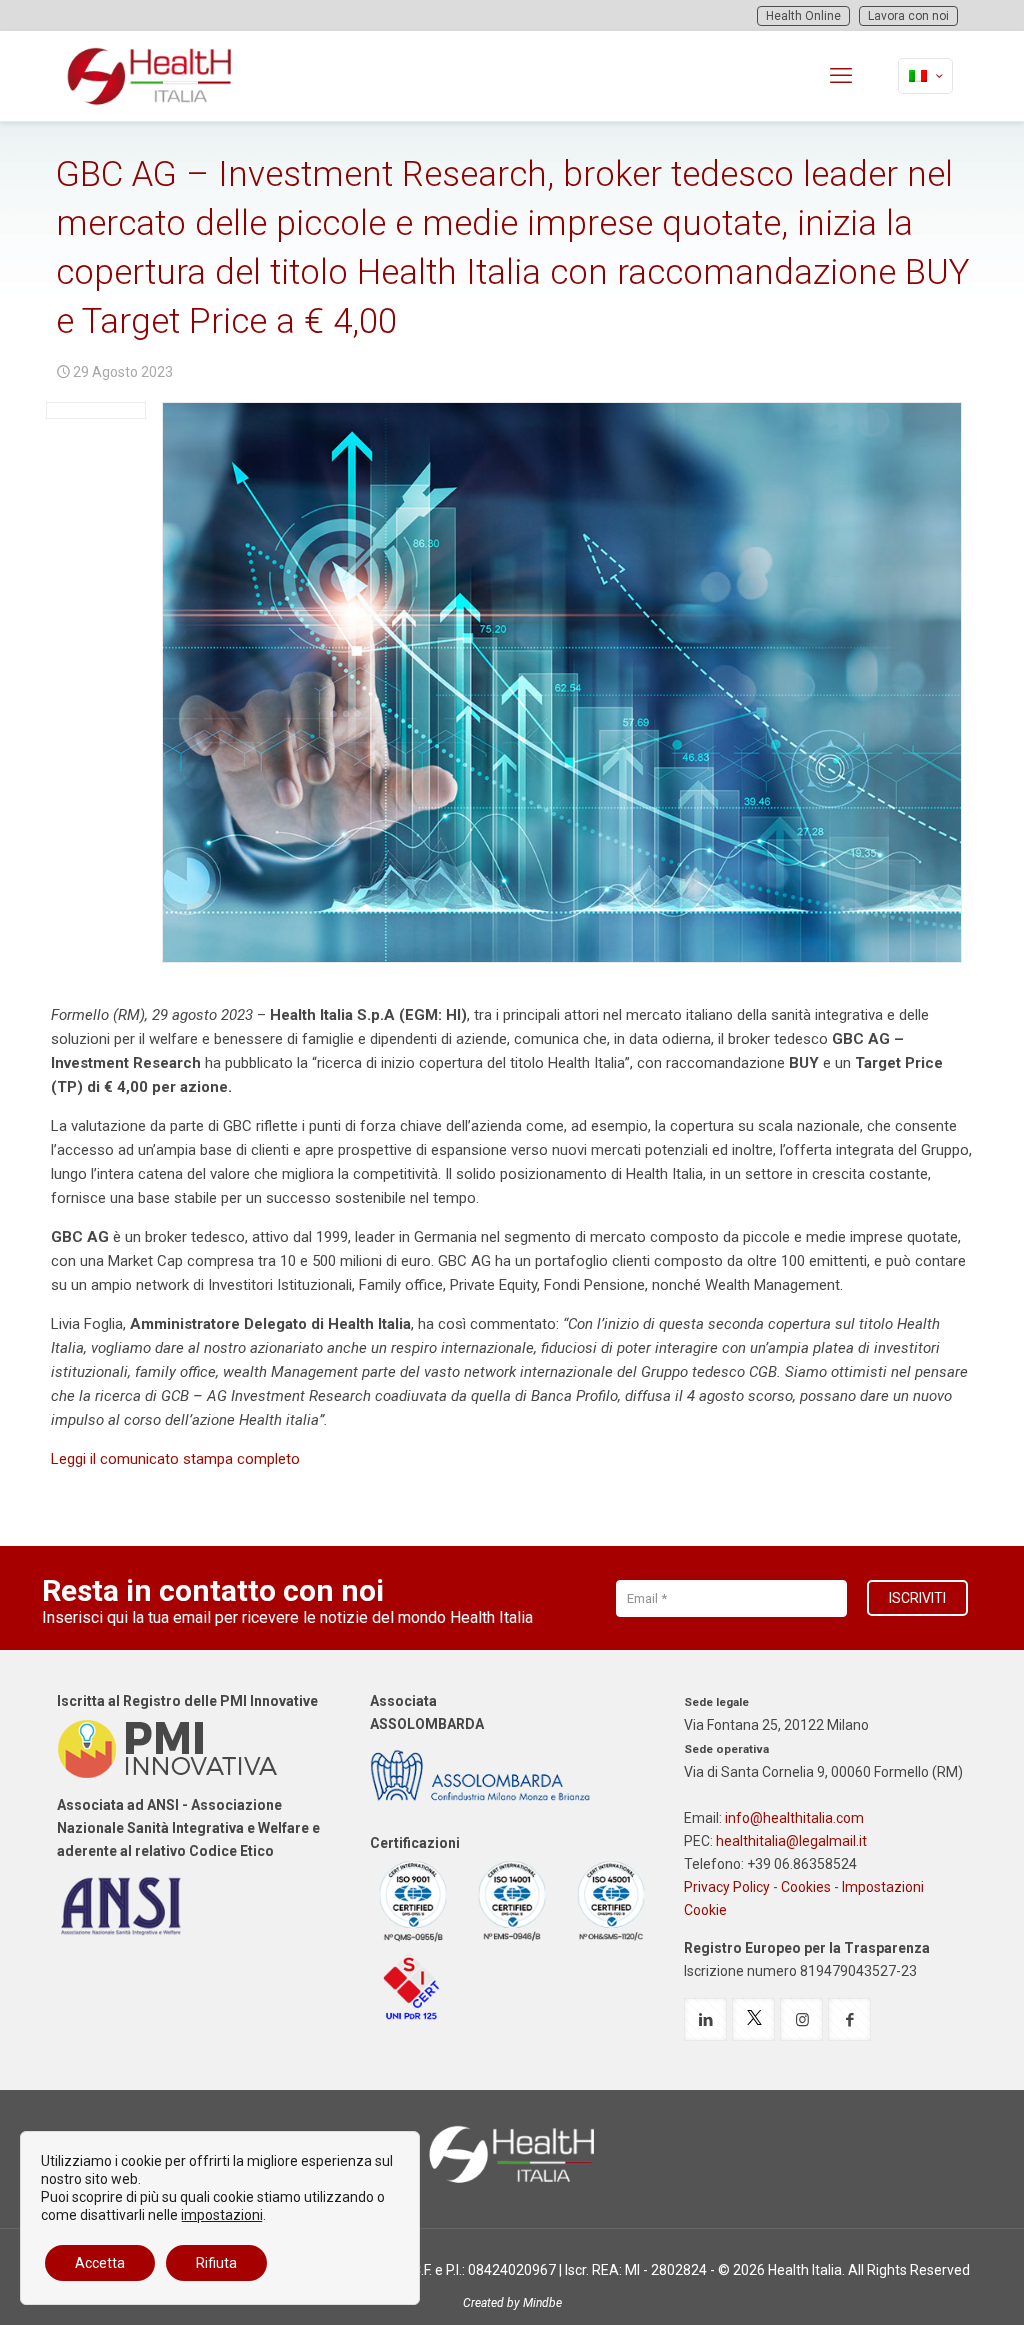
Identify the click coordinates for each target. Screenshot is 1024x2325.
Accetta (100, 2263)
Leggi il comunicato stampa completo (175, 1459)
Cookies (806, 1887)
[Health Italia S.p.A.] (150, 76)
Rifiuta (216, 2263)
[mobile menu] (841, 76)
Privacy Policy (727, 1887)
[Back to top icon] (928, 2284)
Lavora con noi (908, 16)
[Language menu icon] (925, 76)
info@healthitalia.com (794, 1818)
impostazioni (222, 2215)
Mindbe (542, 2303)
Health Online (803, 16)
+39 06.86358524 (802, 1864)
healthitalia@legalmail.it (791, 1841)
